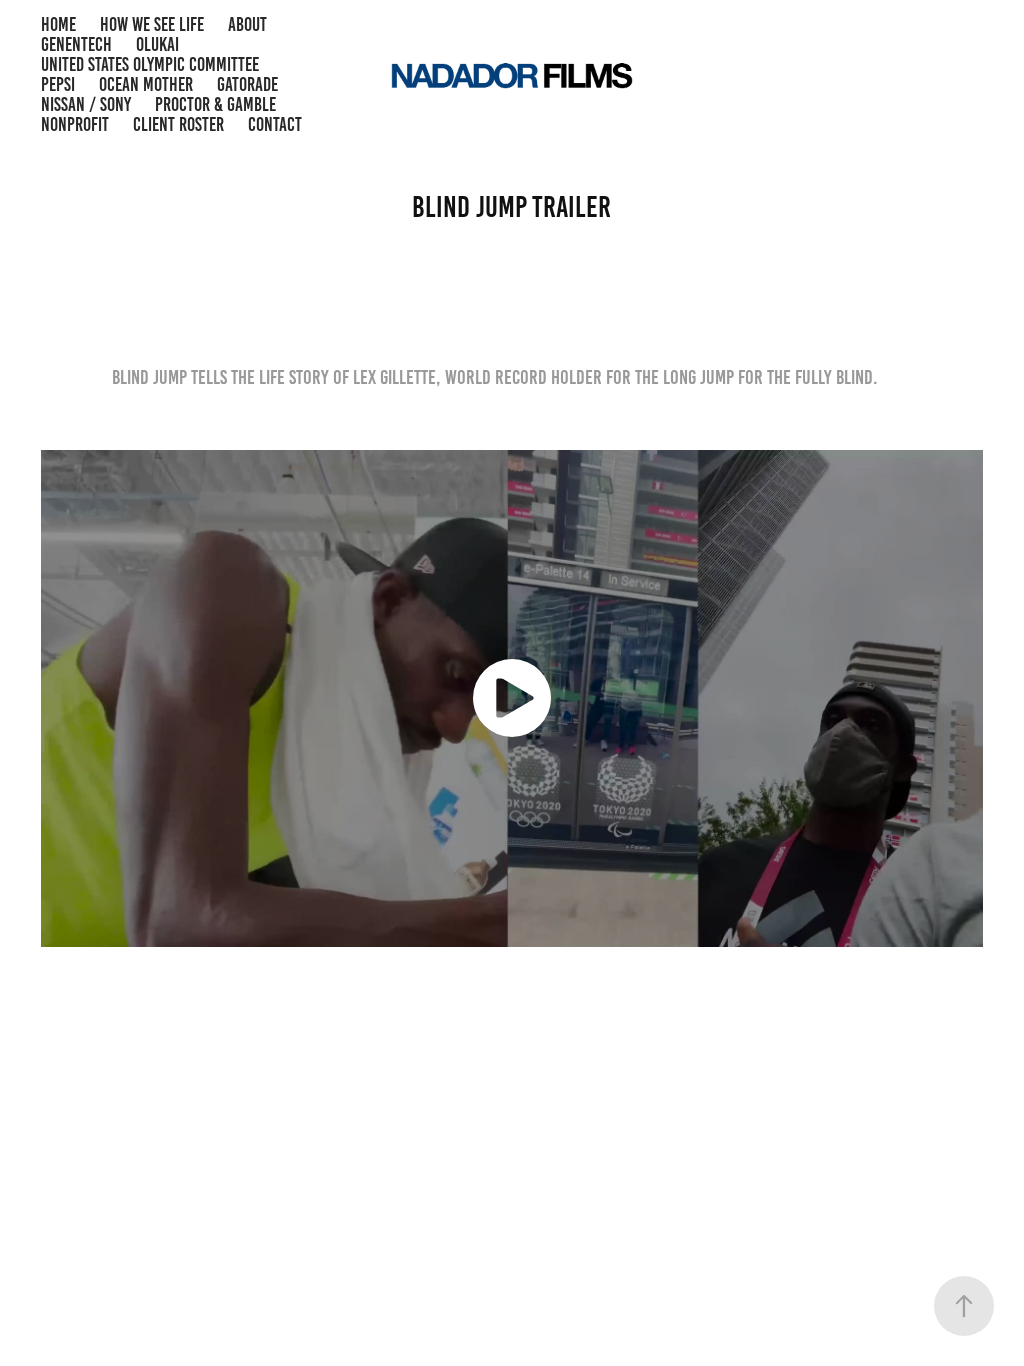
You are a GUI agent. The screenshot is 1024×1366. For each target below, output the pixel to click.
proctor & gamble (215, 104)
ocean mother (146, 84)
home (58, 24)
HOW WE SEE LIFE (152, 24)
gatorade (247, 84)
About (247, 24)
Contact (275, 124)
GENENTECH (76, 44)
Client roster (178, 124)
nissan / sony (86, 104)
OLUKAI (157, 44)
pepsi (58, 84)
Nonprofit (75, 124)
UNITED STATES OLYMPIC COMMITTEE (150, 64)
